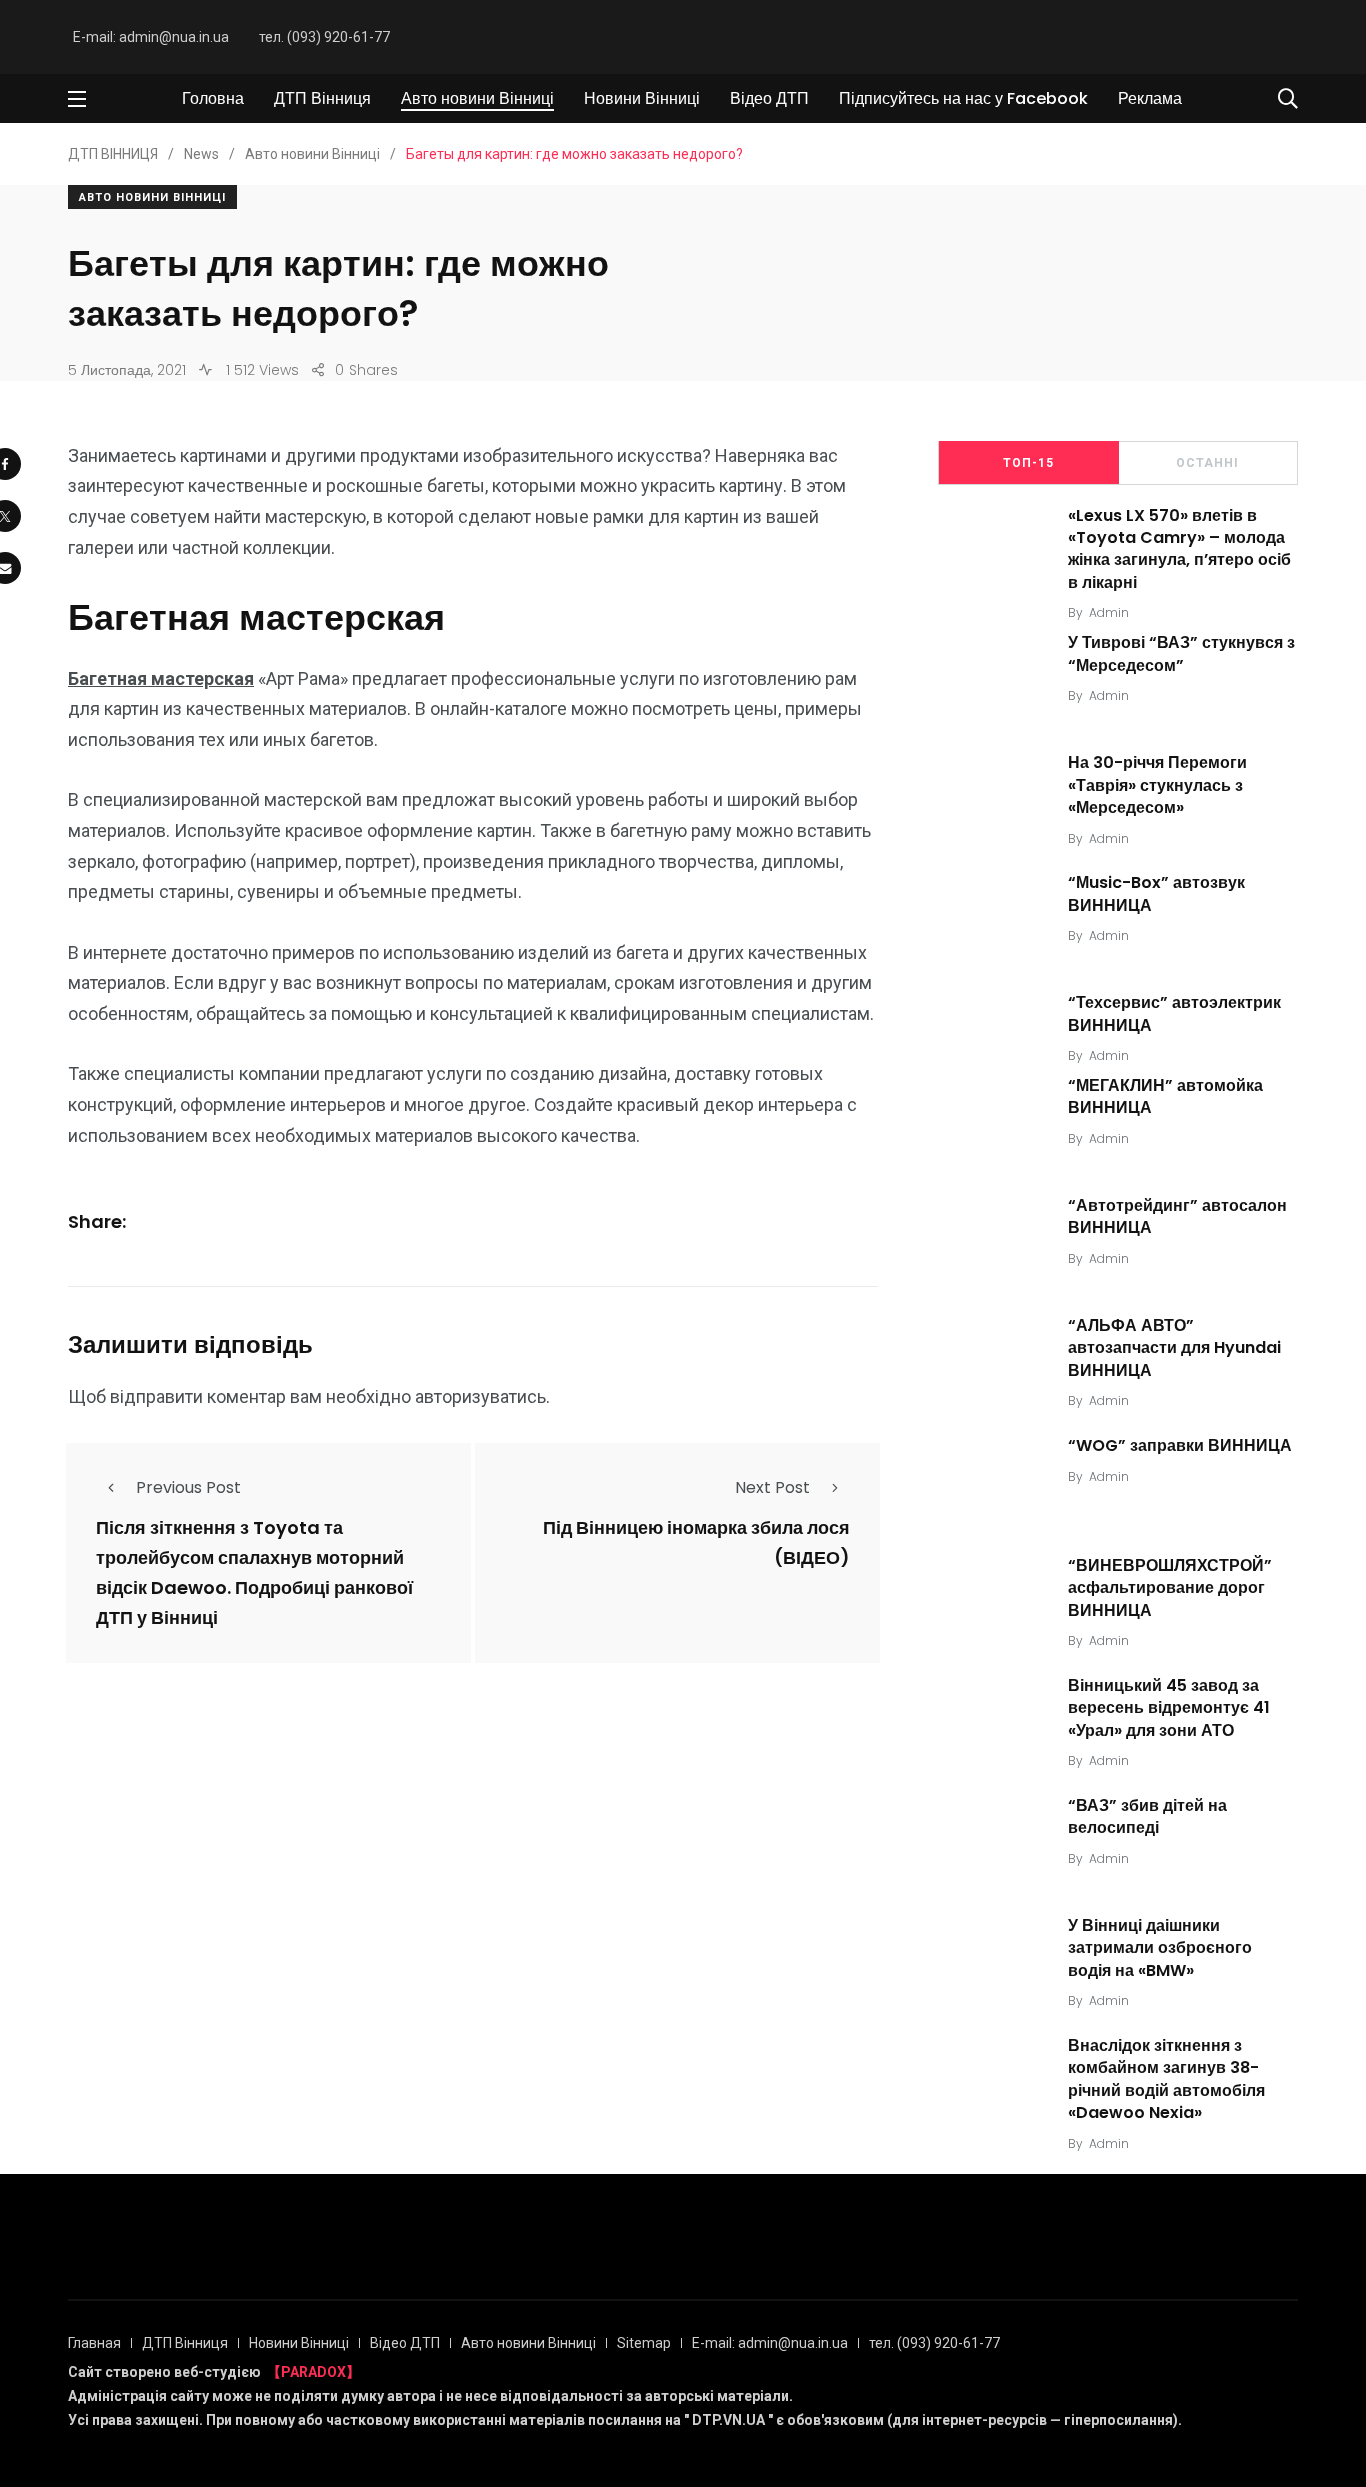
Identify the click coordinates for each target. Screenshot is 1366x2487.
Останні (1207, 463)
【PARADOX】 (313, 2372)
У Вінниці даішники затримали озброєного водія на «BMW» (1160, 1948)
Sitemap (644, 2343)
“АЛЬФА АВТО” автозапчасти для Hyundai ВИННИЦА (1174, 1348)
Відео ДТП (769, 98)
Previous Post (188, 1487)
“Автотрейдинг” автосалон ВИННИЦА (1177, 1216)
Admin (1109, 612)
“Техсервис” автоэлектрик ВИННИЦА (1174, 1013)
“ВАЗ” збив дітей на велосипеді (1147, 1816)
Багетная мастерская (161, 678)
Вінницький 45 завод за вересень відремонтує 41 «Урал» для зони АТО (1169, 1708)
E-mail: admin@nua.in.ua (151, 37)
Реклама (1150, 98)
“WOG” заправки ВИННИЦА (1180, 1445)
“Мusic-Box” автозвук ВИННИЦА (1156, 893)
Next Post (772, 1487)
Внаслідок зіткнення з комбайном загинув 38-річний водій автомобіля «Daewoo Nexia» (1166, 2079)
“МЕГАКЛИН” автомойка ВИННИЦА (1165, 1096)
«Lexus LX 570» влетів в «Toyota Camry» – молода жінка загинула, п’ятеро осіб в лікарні (1179, 549)
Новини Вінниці (642, 98)
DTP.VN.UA (728, 2420)
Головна (213, 98)
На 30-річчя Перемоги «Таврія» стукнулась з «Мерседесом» (1157, 785)
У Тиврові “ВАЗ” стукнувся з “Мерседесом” (1181, 653)
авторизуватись (480, 1396)
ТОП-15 (1028, 463)
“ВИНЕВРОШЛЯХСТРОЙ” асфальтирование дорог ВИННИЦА (1170, 1588)
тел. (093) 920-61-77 (324, 37)
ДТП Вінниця (322, 98)
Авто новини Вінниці (477, 98)
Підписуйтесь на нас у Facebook (963, 98)
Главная (94, 2343)
